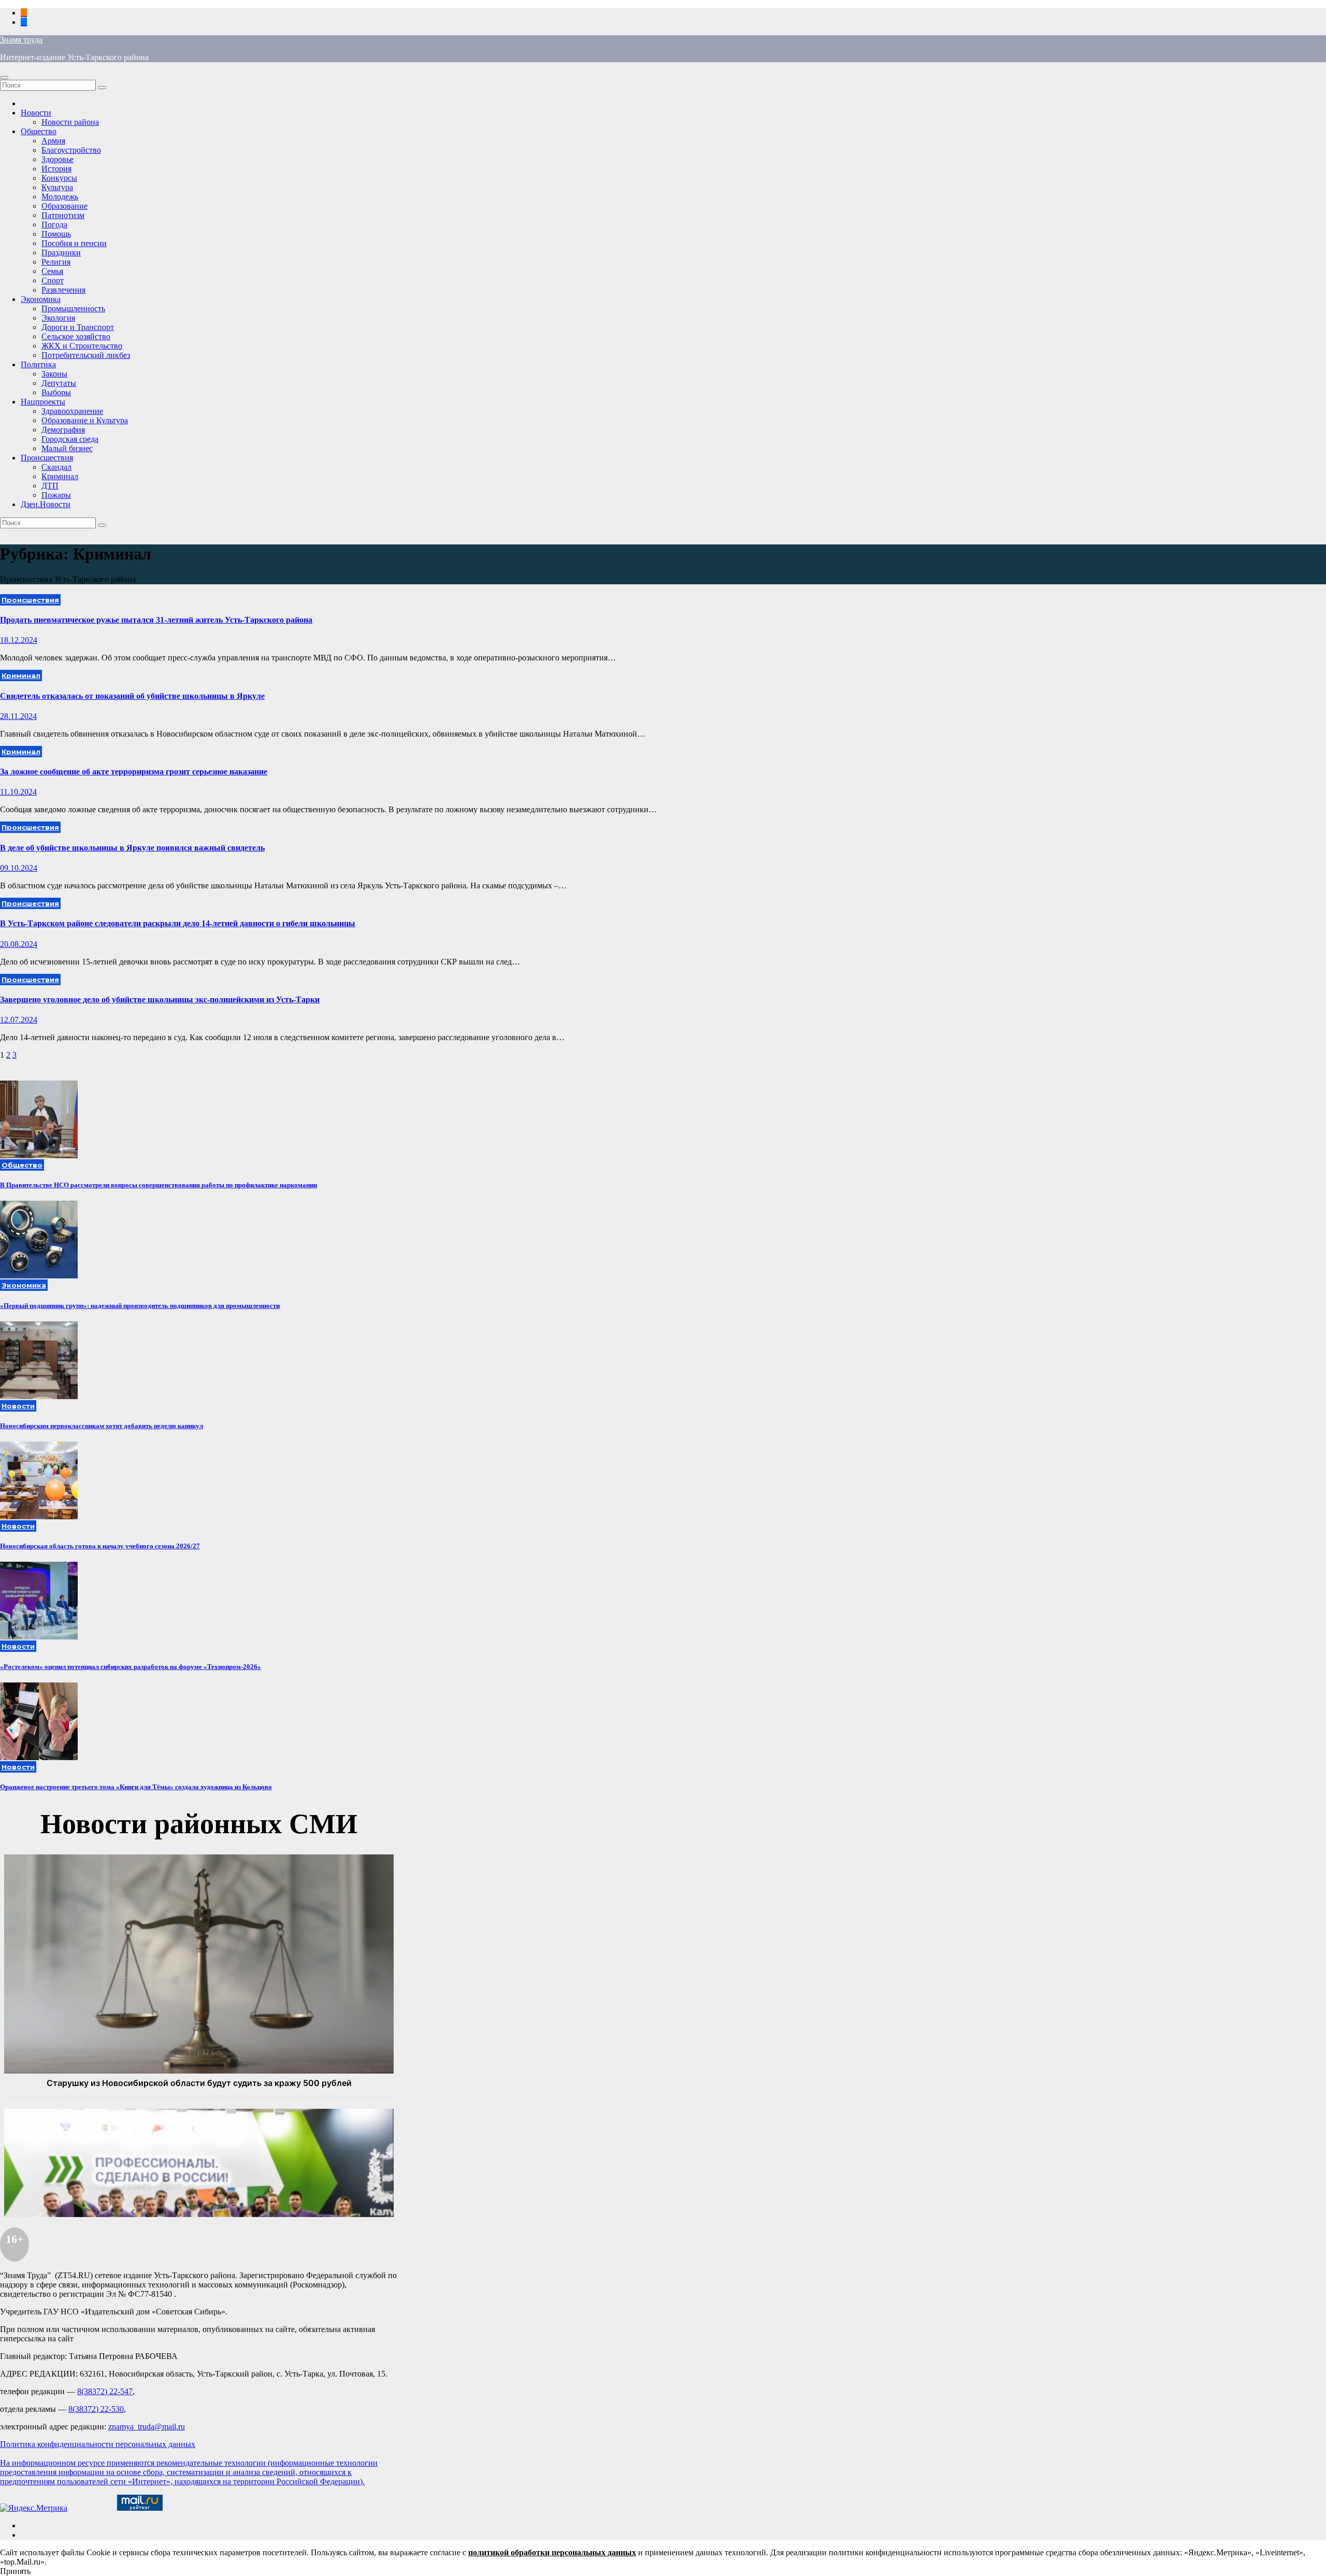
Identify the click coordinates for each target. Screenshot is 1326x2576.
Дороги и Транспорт (78, 327)
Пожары (56, 495)
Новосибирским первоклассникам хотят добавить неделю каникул (102, 1426)
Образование (64, 206)
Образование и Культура (85, 420)
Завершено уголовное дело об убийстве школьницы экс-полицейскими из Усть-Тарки (160, 999)
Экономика (41, 299)
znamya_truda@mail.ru (147, 2427)
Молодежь (60, 197)
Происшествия (47, 458)
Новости (36, 113)
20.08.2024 (19, 944)
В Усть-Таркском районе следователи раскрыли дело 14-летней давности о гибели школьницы (178, 923)
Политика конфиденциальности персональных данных (98, 2444)
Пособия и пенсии (74, 243)
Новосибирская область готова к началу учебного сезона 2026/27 (100, 1546)
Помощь (56, 234)
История (56, 169)
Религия (56, 262)
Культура (57, 187)
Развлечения (63, 290)
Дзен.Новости (46, 504)
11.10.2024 (18, 792)
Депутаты (59, 383)
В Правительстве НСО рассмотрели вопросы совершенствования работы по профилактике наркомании (158, 1185)
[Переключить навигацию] (4, 78)
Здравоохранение (72, 411)
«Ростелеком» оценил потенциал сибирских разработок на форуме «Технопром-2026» (131, 1667)
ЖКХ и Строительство (82, 346)
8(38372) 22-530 (96, 2409)
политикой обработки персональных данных (552, 2552)
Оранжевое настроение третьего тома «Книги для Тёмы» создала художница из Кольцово (136, 1787)
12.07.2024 (19, 1020)
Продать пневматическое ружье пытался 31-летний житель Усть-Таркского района (156, 620)
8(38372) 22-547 (105, 2391)
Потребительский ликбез (86, 355)
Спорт (53, 280)
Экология (58, 318)
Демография (63, 430)
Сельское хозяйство (76, 336)
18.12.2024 (19, 640)
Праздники (61, 253)
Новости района (70, 122)
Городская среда (70, 439)
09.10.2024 (19, 868)
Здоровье (57, 159)
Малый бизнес (67, 448)
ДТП (50, 486)
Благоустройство (71, 150)
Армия (53, 141)
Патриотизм (63, 215)
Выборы (56, 392)
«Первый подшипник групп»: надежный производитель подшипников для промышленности (140, 1306)
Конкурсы (59, 178)
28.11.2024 (18, 716)
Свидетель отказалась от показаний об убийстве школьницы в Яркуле (132, 696)
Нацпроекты (43, 402)
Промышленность (73, 308)
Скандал (56, 467)
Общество (39, 131)
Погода (54, 225)
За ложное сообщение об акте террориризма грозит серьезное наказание (134, 772)
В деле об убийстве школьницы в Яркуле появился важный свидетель (132, 848)
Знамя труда (21, 40)
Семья (52, 271)
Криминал (60, 476)
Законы (54, 374)
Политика (38, 364)
